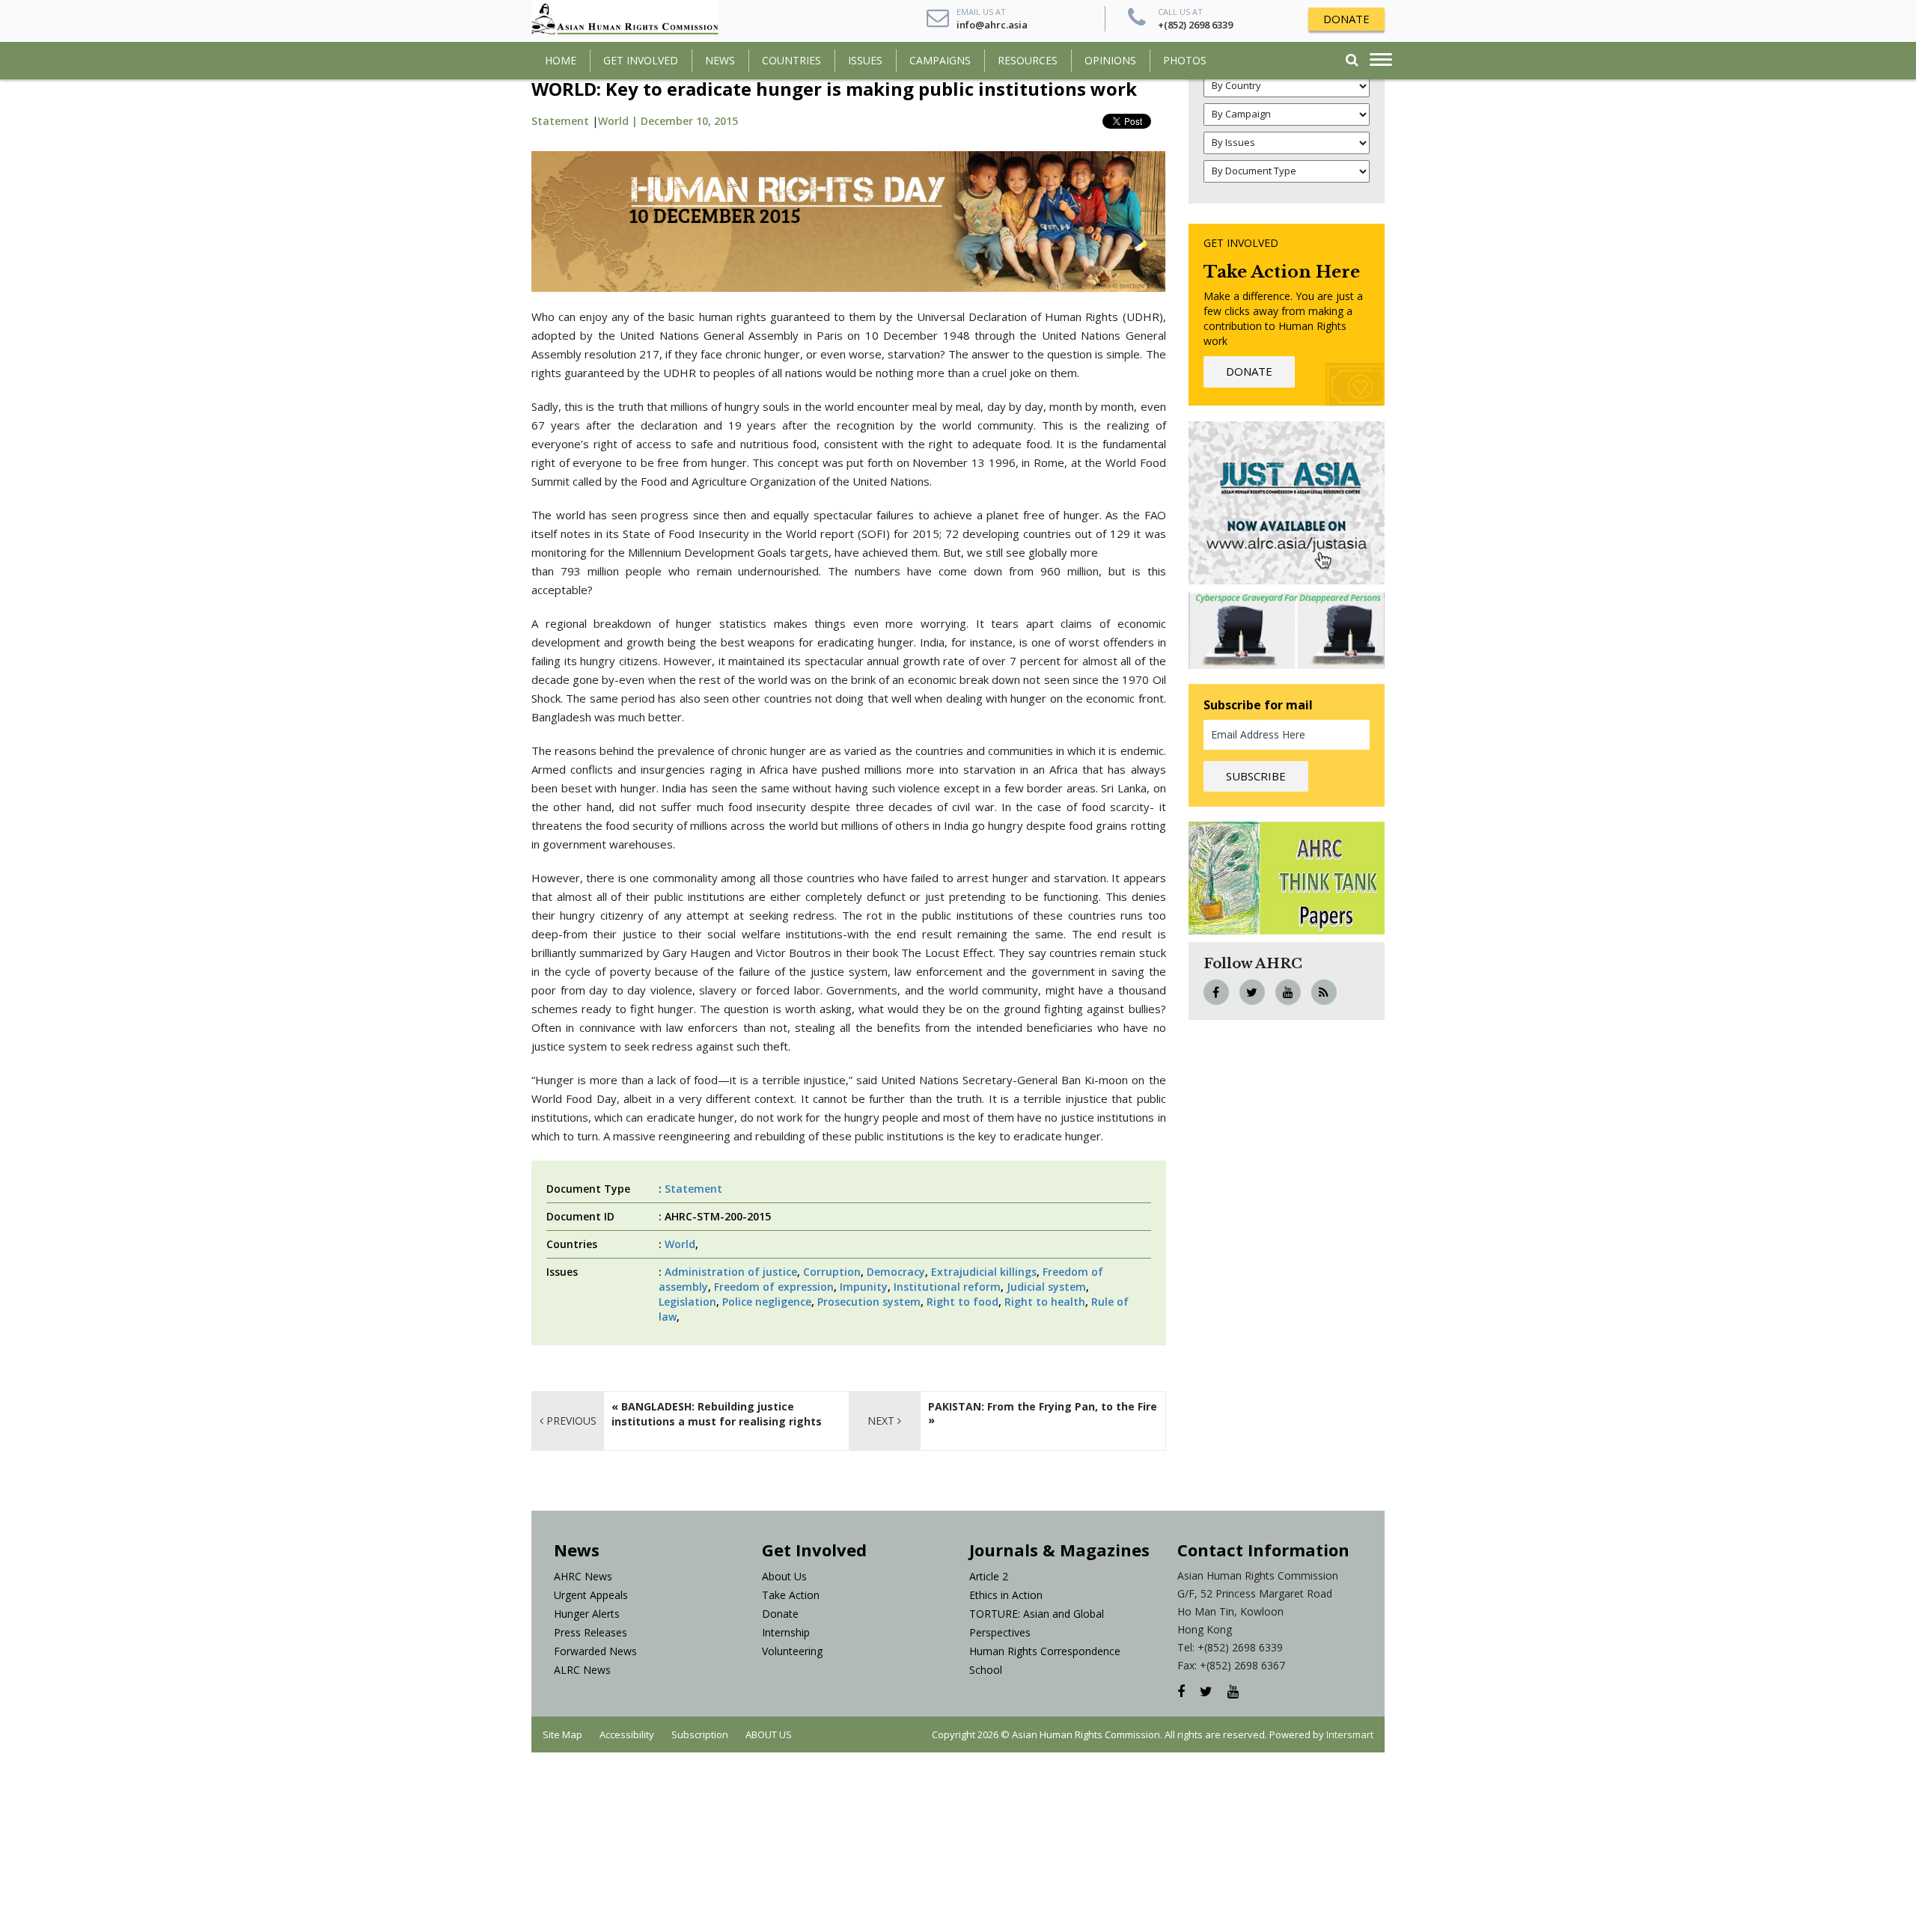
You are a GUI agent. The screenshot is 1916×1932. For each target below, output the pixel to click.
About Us (784, 1576)
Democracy (896, 1272)
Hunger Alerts (587, 1614)
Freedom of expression (774, 1287)
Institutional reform (947, 1287)
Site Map (562, 1734)
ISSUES (865, 60)
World (680, 1244)
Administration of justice (731, 1272)
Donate (780, 1614)
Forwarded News (595, 1651)
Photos (1185, 60)
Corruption (832, 1272)
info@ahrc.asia (992, 25)
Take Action (791, 1595)
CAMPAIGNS (940, 60)
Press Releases (591, 1632)
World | (619, 121)
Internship (786, 1632)
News (720, 60)
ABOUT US (769, 1734)
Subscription (700, 1734)
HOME (561, 60)
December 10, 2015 (689, 121)
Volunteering (792, 1651)
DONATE (1346, 19)
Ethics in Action (1006, 1595)
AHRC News (583, 1576)
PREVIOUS (570, 1421)
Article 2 (989, 1576)
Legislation (687, 1302)
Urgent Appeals (591, 1595)
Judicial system (1046, 1287)
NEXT (882, 1421)
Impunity (864, 1287)
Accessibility (627, 1734)
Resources (1028, 60)
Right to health (1045, 1302)
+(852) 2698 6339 (1195, 25)
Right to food (962, 1302)
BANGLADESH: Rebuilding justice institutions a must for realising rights (717, 1414)
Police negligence (767, 1302)
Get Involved (641, 60)
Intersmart (1350, 1734)
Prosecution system (869, 1302)
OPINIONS (1110, 60)
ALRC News (582, 1670)
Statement (560, 121)
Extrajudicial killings (984, 1272)
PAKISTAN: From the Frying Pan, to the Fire (1043, 1406)
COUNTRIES (791, 60)
